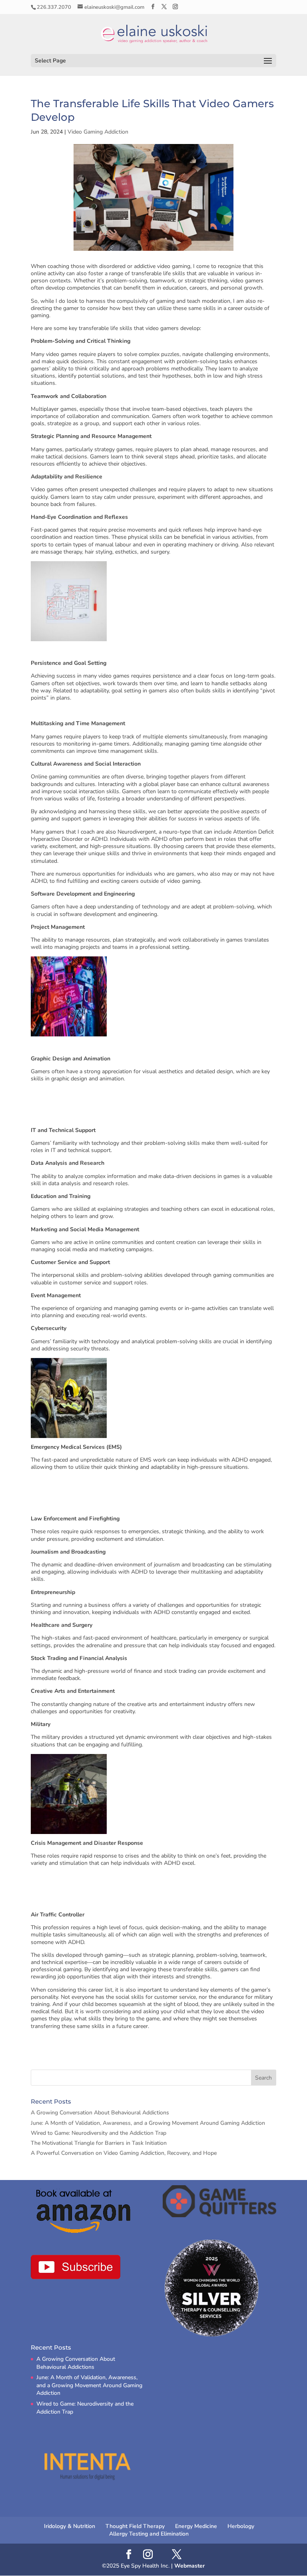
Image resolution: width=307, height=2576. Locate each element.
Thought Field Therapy (135, 2526)
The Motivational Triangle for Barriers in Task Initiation (99, 2143)
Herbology (241, 2526)
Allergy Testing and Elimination (149, 2534)
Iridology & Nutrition (70, 2526)
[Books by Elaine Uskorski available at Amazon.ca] (84, 2211)
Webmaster (189, 2566)
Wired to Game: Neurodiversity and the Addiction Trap (99, 2133)
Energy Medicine (196, 2526)
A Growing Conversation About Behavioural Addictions (100, 2113)
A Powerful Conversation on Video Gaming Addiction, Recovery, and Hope (124, 2153)
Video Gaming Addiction (98, 132)
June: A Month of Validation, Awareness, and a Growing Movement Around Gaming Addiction (148, 2123)
